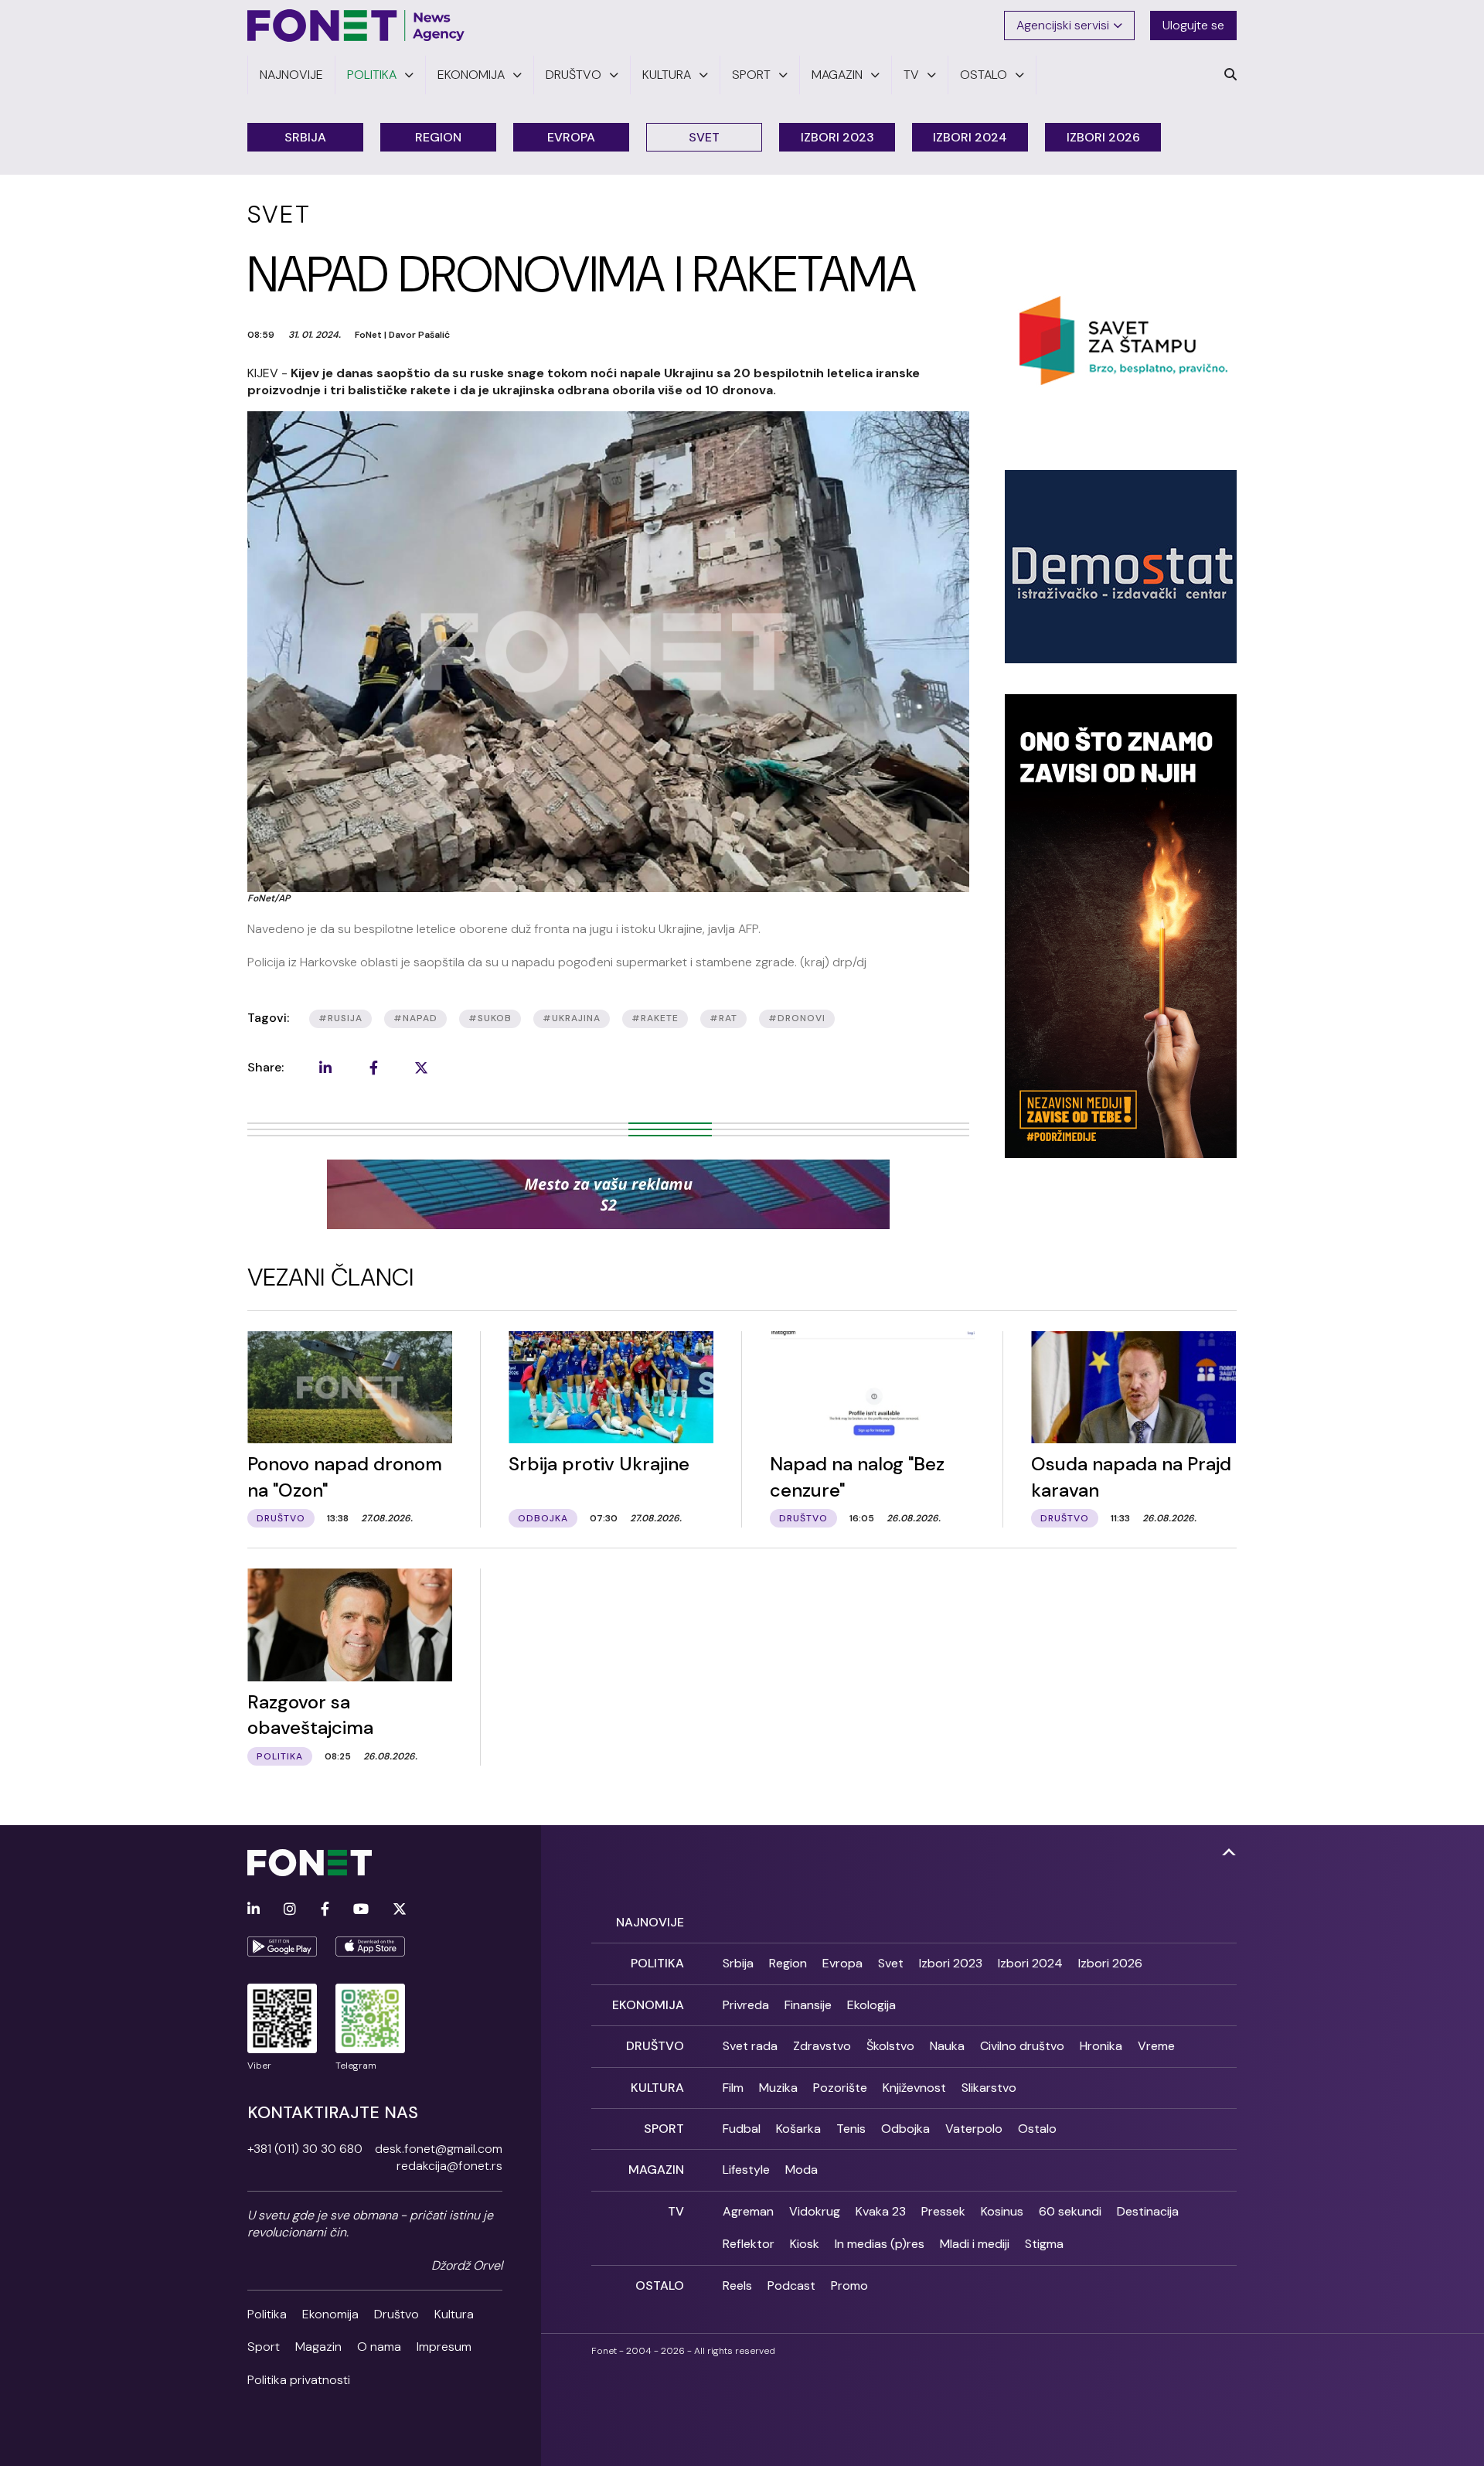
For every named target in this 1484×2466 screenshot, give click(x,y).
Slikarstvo (989, 2088)
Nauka (947, 2046)
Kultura (454, 2314)
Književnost (914, 2088)
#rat (723, 1018)
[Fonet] (356, 26)
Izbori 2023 (837, 137)
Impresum (444, 2347)
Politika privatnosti (299, 2380)
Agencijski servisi (1063, 25)
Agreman (748, 2211)
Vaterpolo (974, 2129)
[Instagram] (290, 1910)
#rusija (340, 1018)
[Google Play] (282, 1947)
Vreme (1156, 2046)
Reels (737, 2285)
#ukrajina (572, 1018)
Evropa (571, 137)
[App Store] (370, 1947)
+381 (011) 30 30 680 (305, 2149)
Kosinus (1002, 2211)
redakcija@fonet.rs (449, 2166)
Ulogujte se (1193, 25)
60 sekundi (1070, 2211)
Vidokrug (815, 2211)
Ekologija (871, 2005)
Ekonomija (330, 2314)
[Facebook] (325, 1910)
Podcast (791, 2285)
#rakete (655, 1018)
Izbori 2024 (970, 137)
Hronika (1101, 2046)
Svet (704, 137)
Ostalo (1037, 2129)
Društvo (397, 2314)
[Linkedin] (254, 1910)
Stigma (1044, 2244)
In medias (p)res (880, 2244)
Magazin (318, 2347)
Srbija (305, 137)
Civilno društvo (1022, 2046)
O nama (379, 2347)
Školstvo (890, 2046)
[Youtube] (361, 1910)
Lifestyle (746, 2170)
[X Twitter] (400, 1910)
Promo (849, 2285)
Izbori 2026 (1103, 137)
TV (676, 2211)
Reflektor (749, 2244)
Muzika (778, 2088)
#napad (415, 1018)
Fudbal (742, 2129)
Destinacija (1148, 2211)
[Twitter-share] (421, 1068)
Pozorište (840, 2088)
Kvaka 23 (881, 2211)
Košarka (798, 2129)
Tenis (851, 2129)
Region (438, 137)
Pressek (943, 2211)
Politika (267, 2314)
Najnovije (650, 1922)
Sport (264, 2347)
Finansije (808, 2005)
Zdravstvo (822, 2046)
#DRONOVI (797, 1018)
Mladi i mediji (975, 2244)
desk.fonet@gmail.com (439, 2149)
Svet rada (750, 2046)
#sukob (490, 1018)
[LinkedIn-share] (325, 1068)
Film (733, 2088)
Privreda (746, 2005)
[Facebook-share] (373, 1068)
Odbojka (905, 2129)
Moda (802, 2170)
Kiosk (805, 2244)
